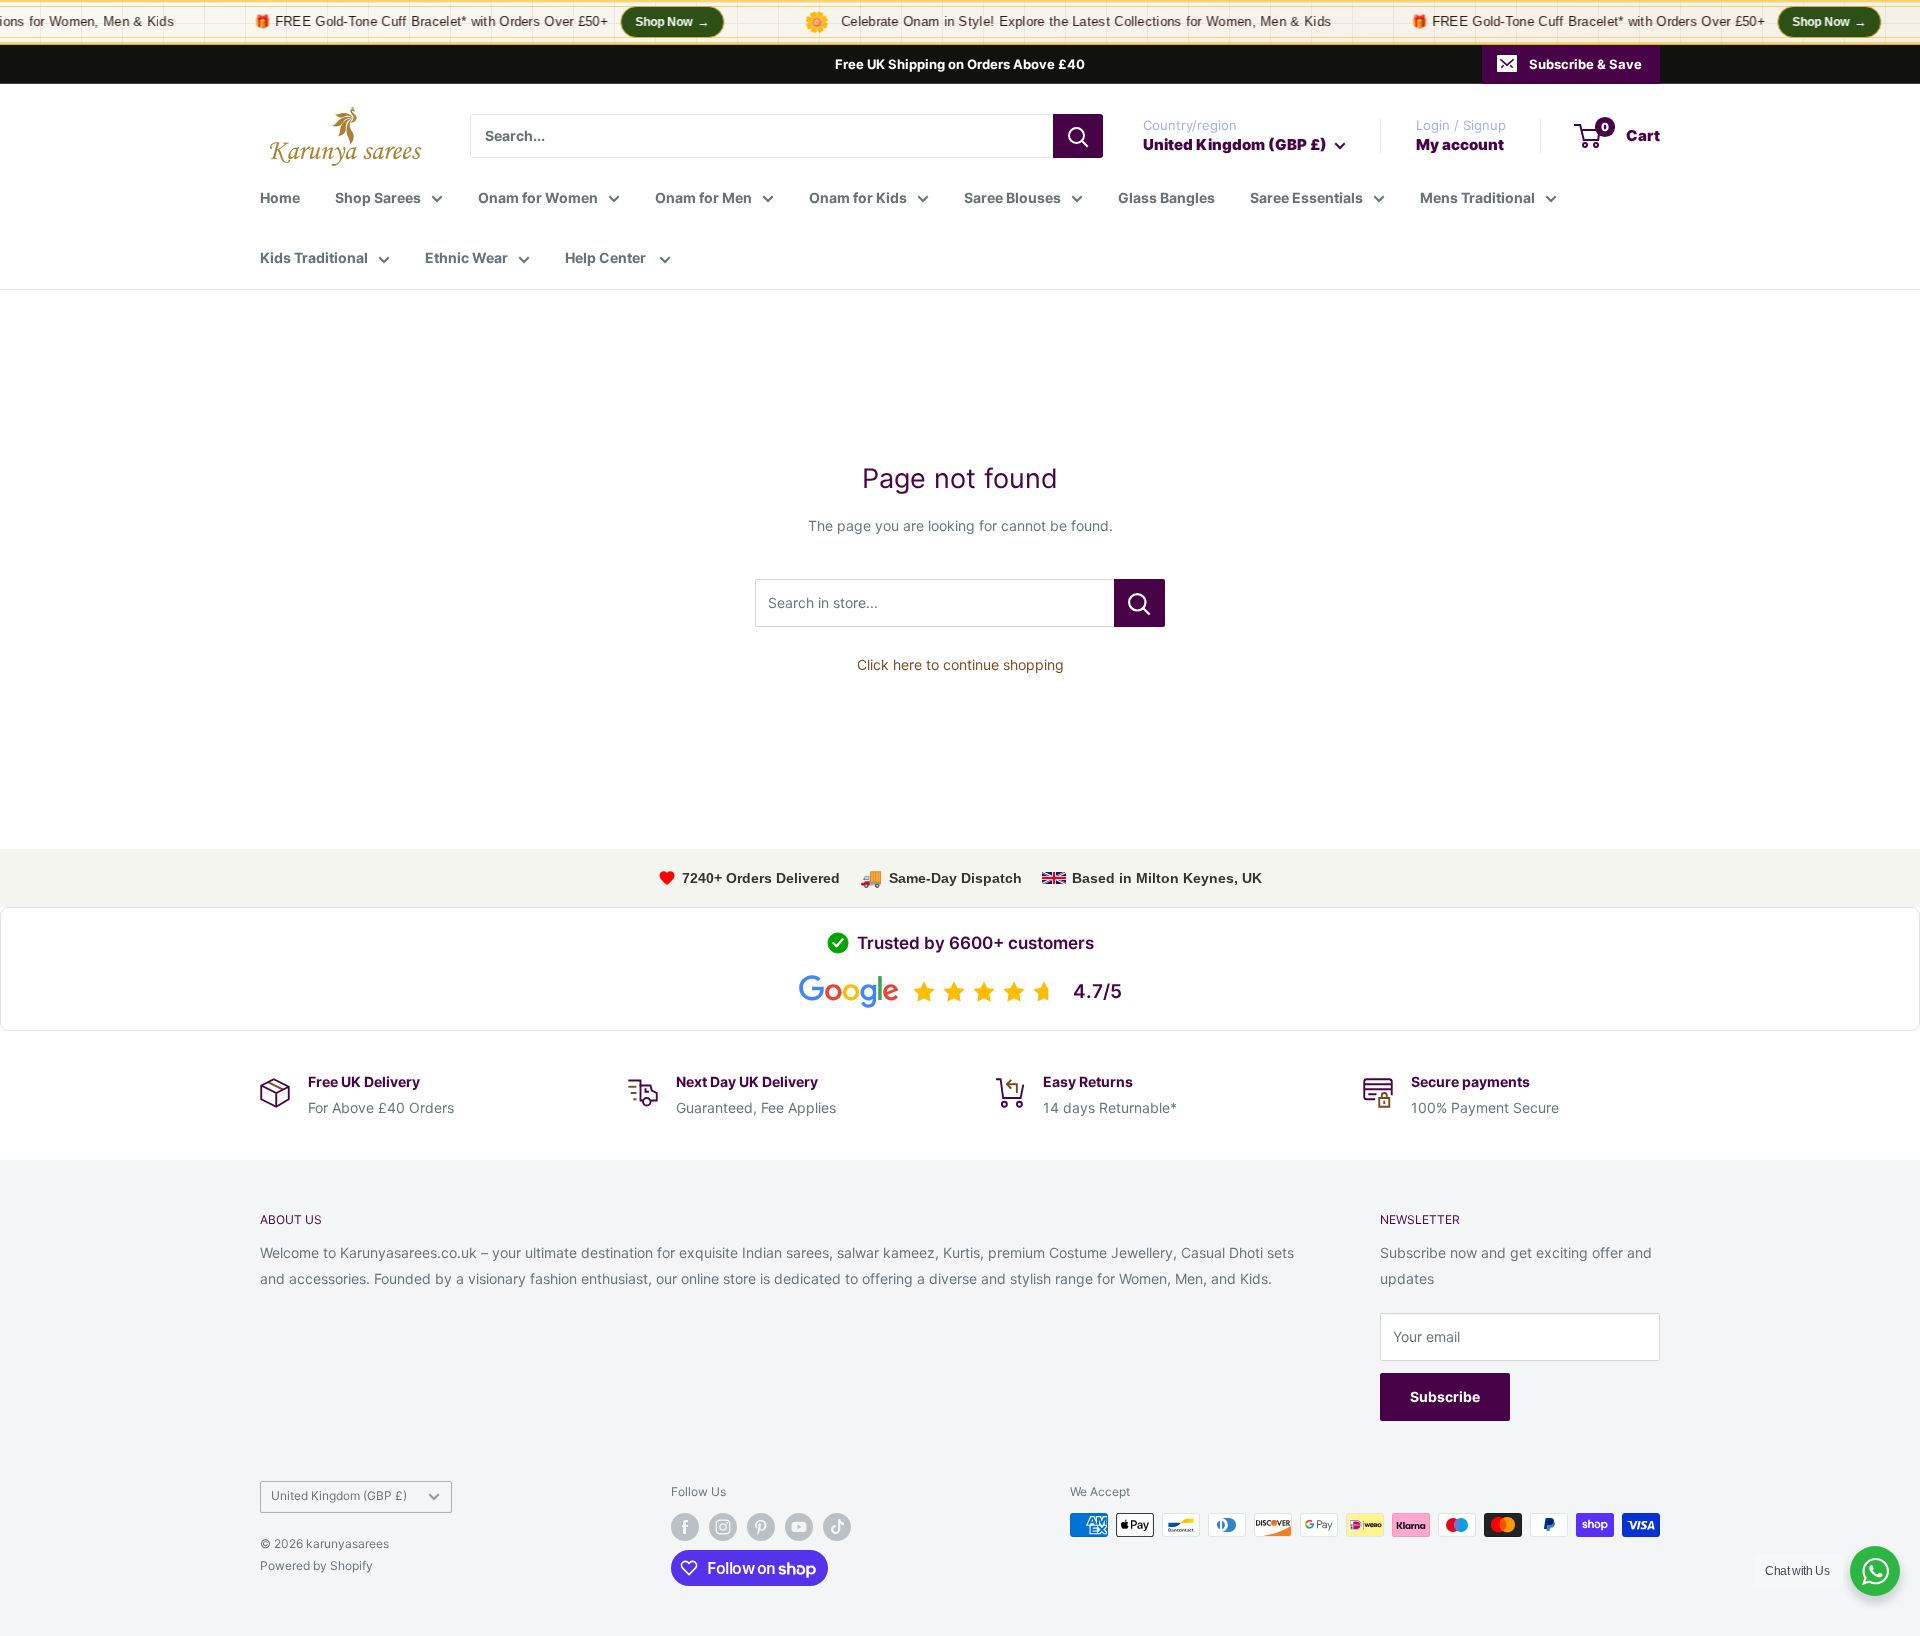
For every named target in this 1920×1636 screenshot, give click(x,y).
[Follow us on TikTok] (837, 1527)
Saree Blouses (1012, 197)
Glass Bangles (1166, 197)
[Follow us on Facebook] (685, 1527)
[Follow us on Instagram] (723, 1527)
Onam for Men (703, 197)
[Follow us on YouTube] (799, 1527)
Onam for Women (538, 197)
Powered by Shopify (316, 1565)
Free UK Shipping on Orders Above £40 (960, 64)
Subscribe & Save (1585, 64)
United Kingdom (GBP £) (339, 1495)
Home (280, 197)
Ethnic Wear (466, 257)
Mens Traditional (1477, 197)
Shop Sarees (378, 197)
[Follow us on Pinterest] (761, 1527)
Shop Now (659, 22)
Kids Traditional (314, 257)
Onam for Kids (858, 197)
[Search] (1078, 136)
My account (1460, 144)
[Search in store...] (1139, 603)
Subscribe (1445, 1396)
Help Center (607, 257)
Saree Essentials (1306, 197)
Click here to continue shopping (960, 664)
